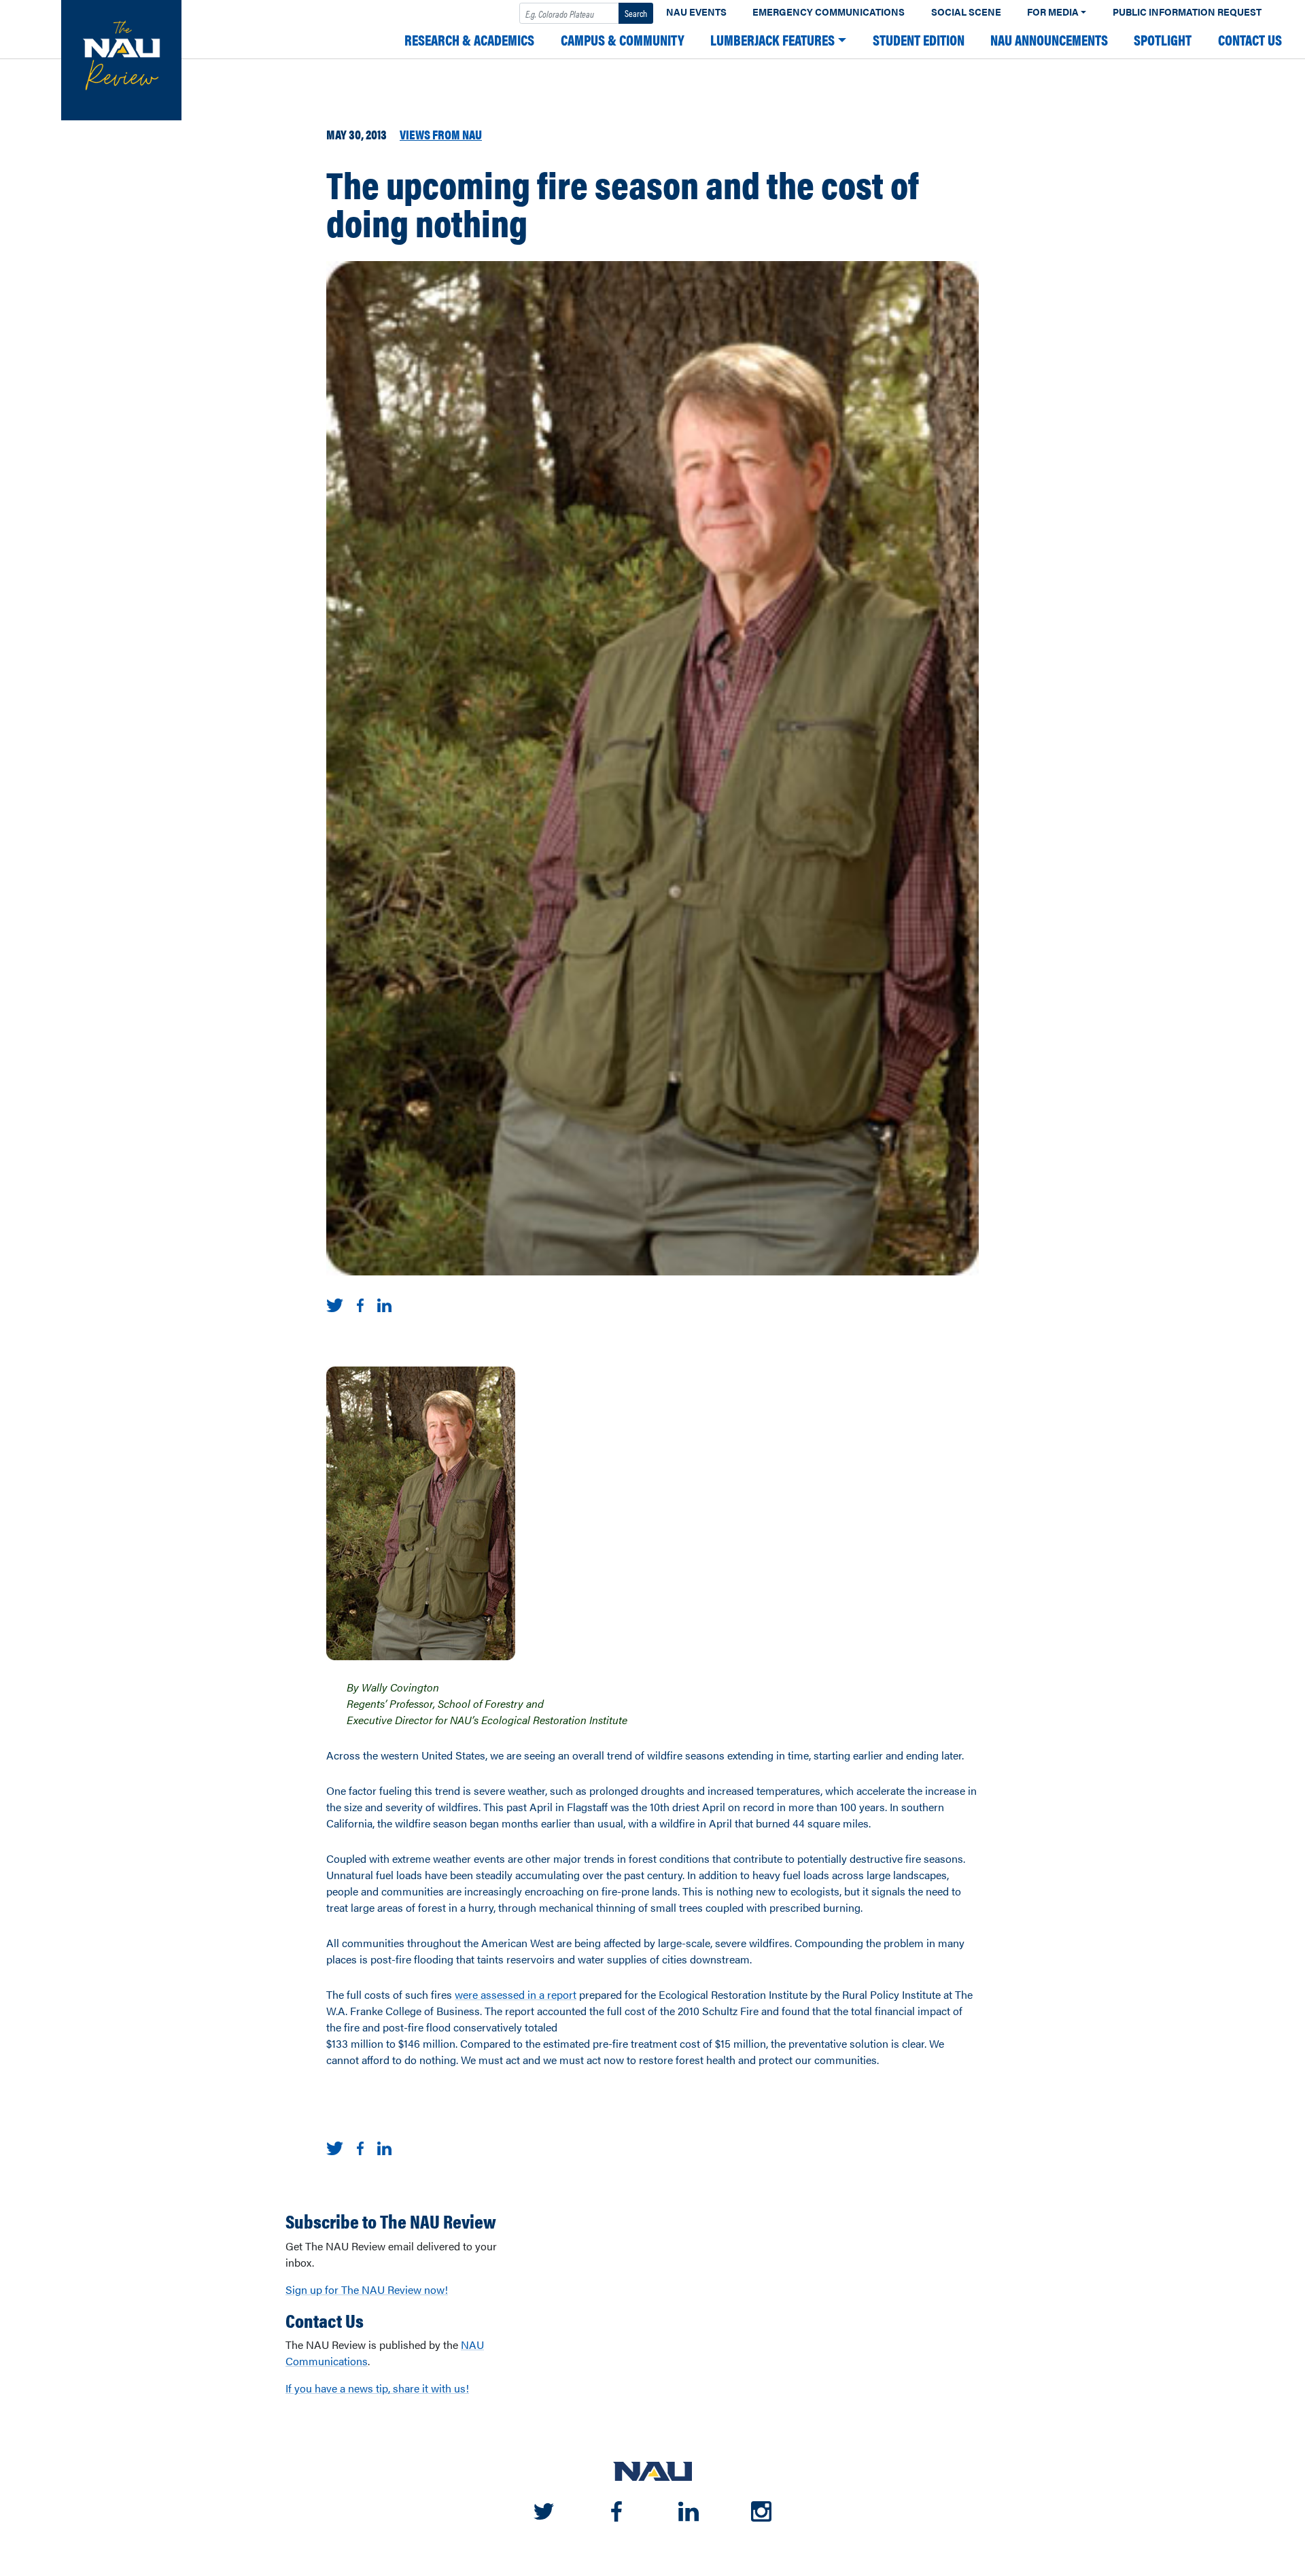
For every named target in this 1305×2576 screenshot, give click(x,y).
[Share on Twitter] (335, 1304)
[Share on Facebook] (360, 1304)
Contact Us (1250, 40)
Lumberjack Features (772, 40)
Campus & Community (623, 40)
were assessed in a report (516, 1994)
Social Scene (966, 12)
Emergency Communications (829, 12)
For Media (1053, 12)
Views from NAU (441, 134)
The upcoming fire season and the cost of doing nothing (622, 203)
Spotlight (1163, 40)
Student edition (919, 40)
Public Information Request (1187, 12)
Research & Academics (469, 40)
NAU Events (696, 12)
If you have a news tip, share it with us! (377, 2388)
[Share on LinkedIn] (384, 1304)
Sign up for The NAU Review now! (367, 2289)
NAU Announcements (1049, 40)
